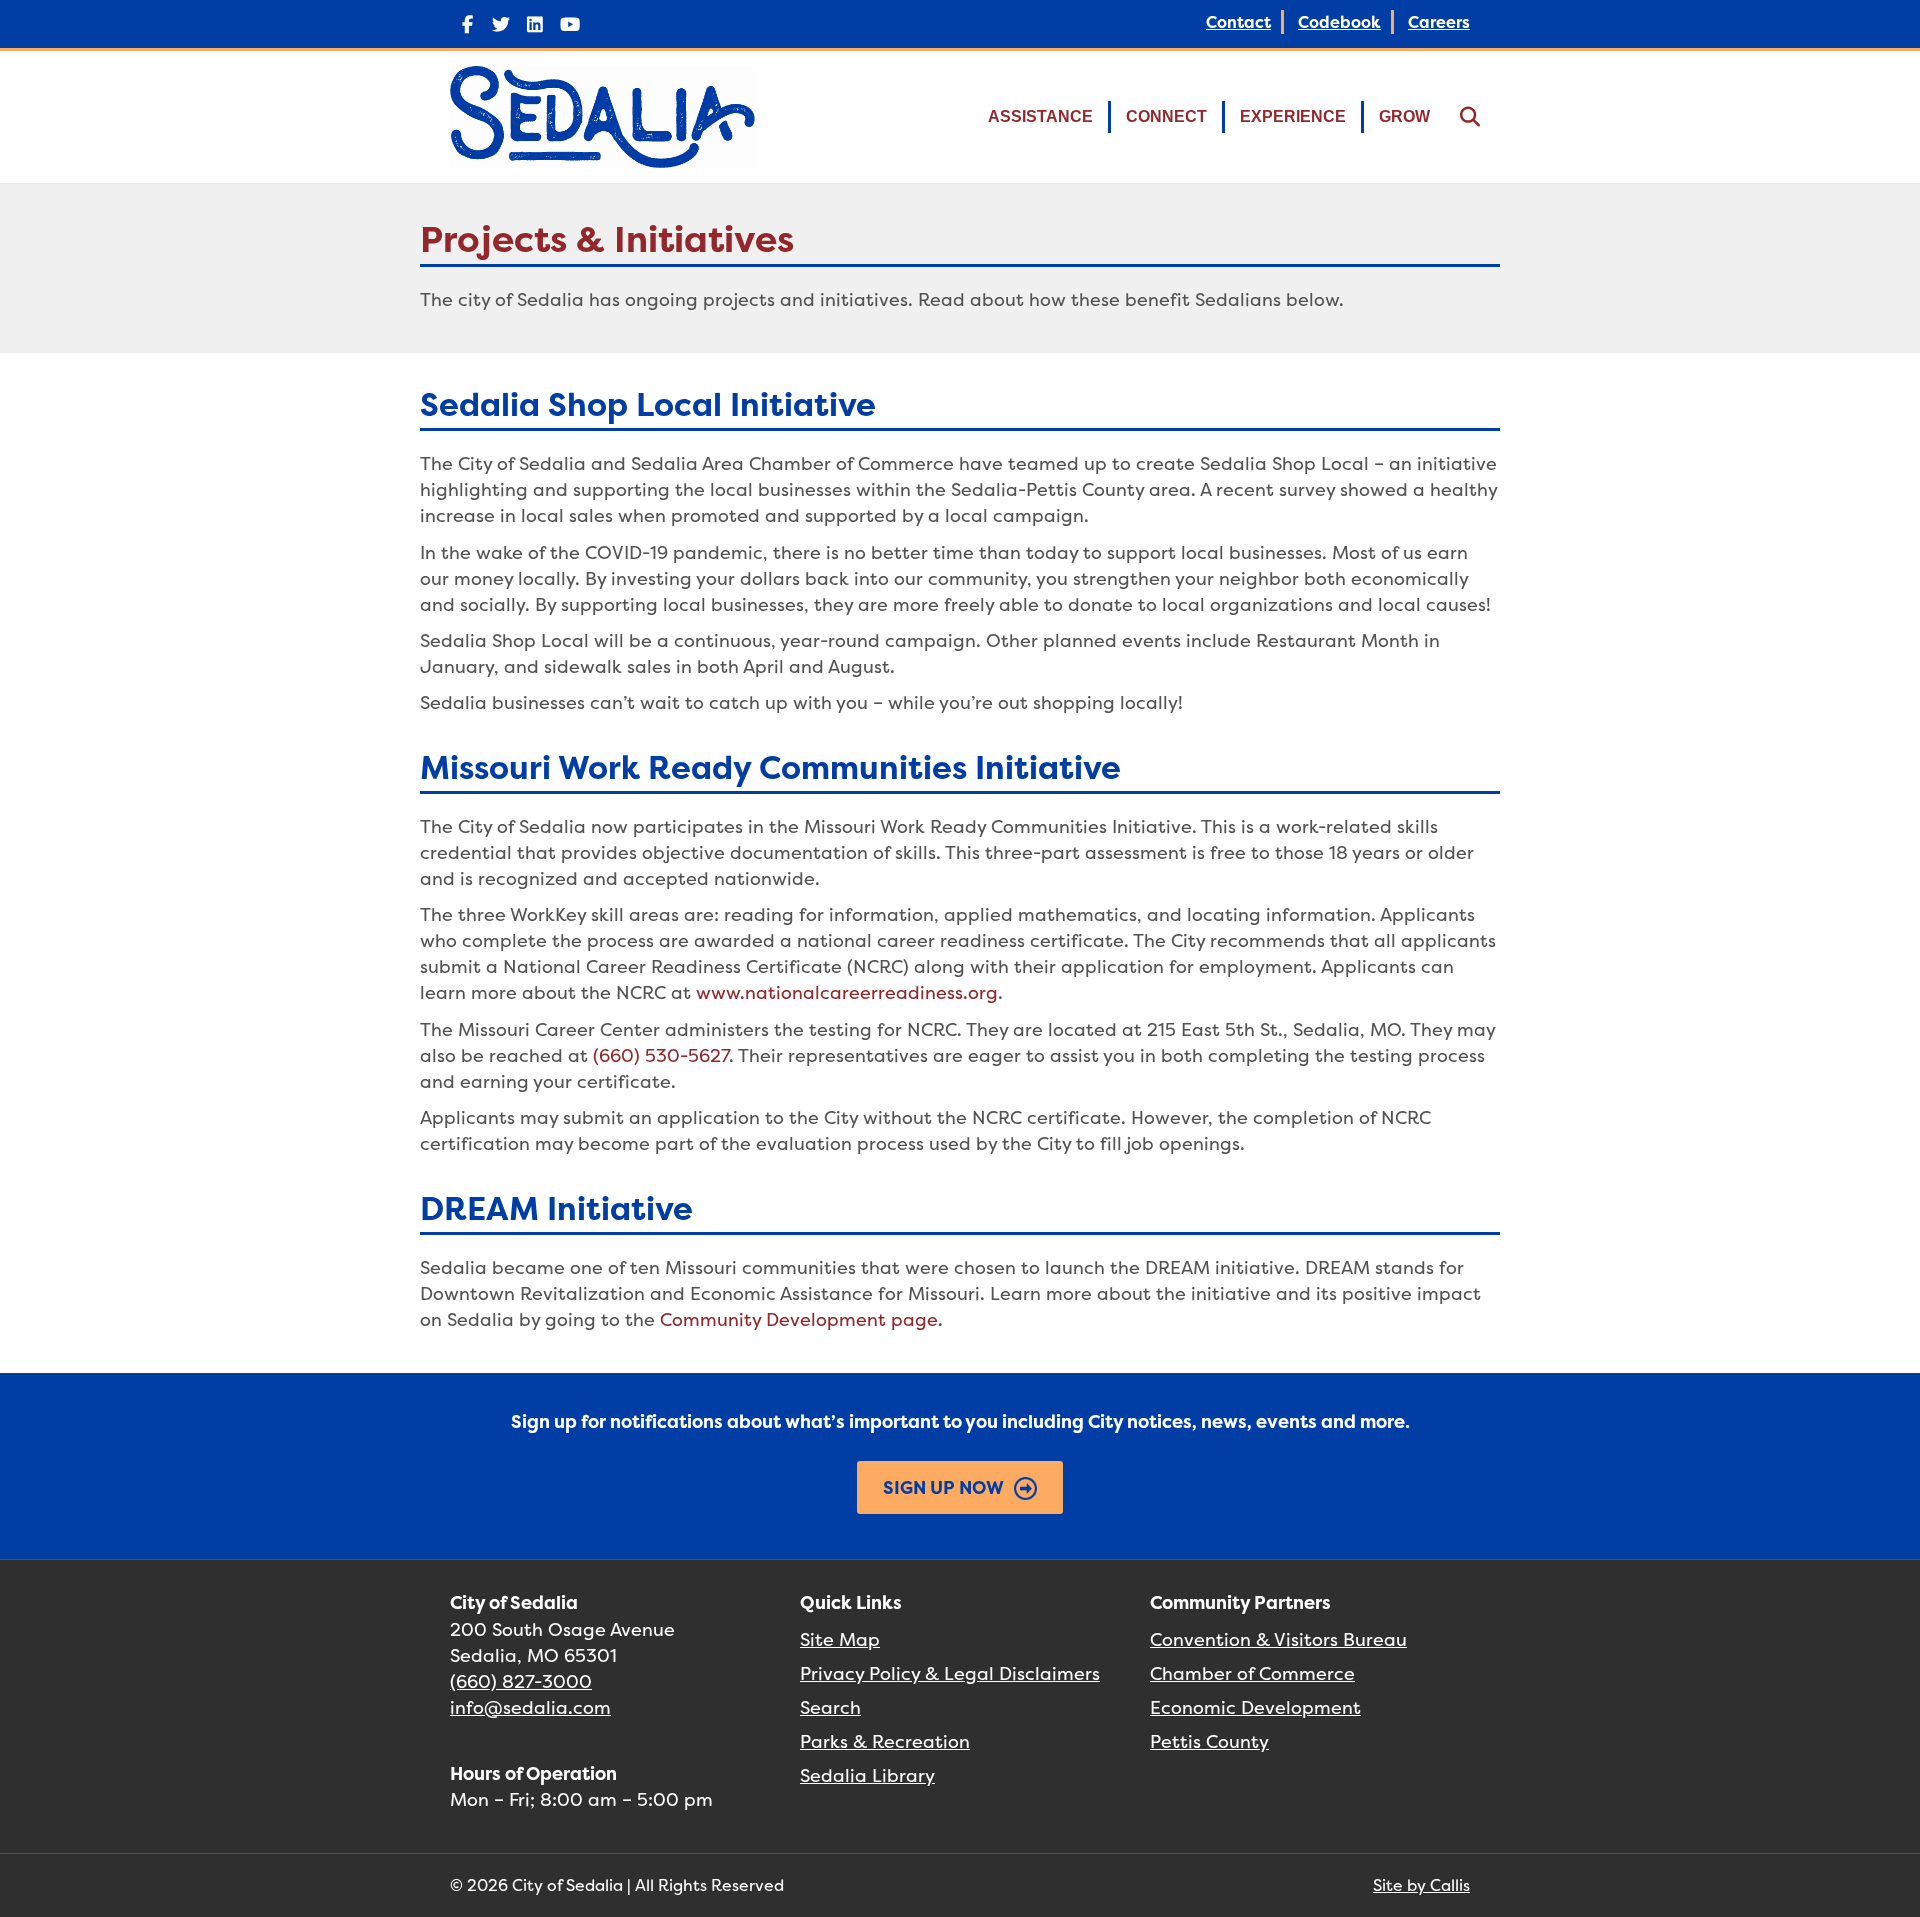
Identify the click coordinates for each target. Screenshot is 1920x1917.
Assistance (1040, 116)
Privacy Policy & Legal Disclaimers (950, 1673)
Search (830, 1707)
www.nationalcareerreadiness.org (847, 992)
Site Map (840, 1639)
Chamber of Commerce (1252, 1673)
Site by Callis (1421, 1885)
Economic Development (1255, 1707)
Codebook (1339, 22)
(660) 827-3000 (521, 1681)
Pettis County (1209, 1741)
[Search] (1457, 117)
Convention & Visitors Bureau (1278, 1639)
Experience (1293, 116)
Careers (1439, 22)
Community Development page (799, 1319)
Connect (1166, 116)
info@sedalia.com (530, 1707)
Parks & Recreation (885, 1741)
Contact (1238, 22)
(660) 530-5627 (661, 1055)
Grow (1404, 116)
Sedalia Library (867, 1775)
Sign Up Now (943, 1487)
